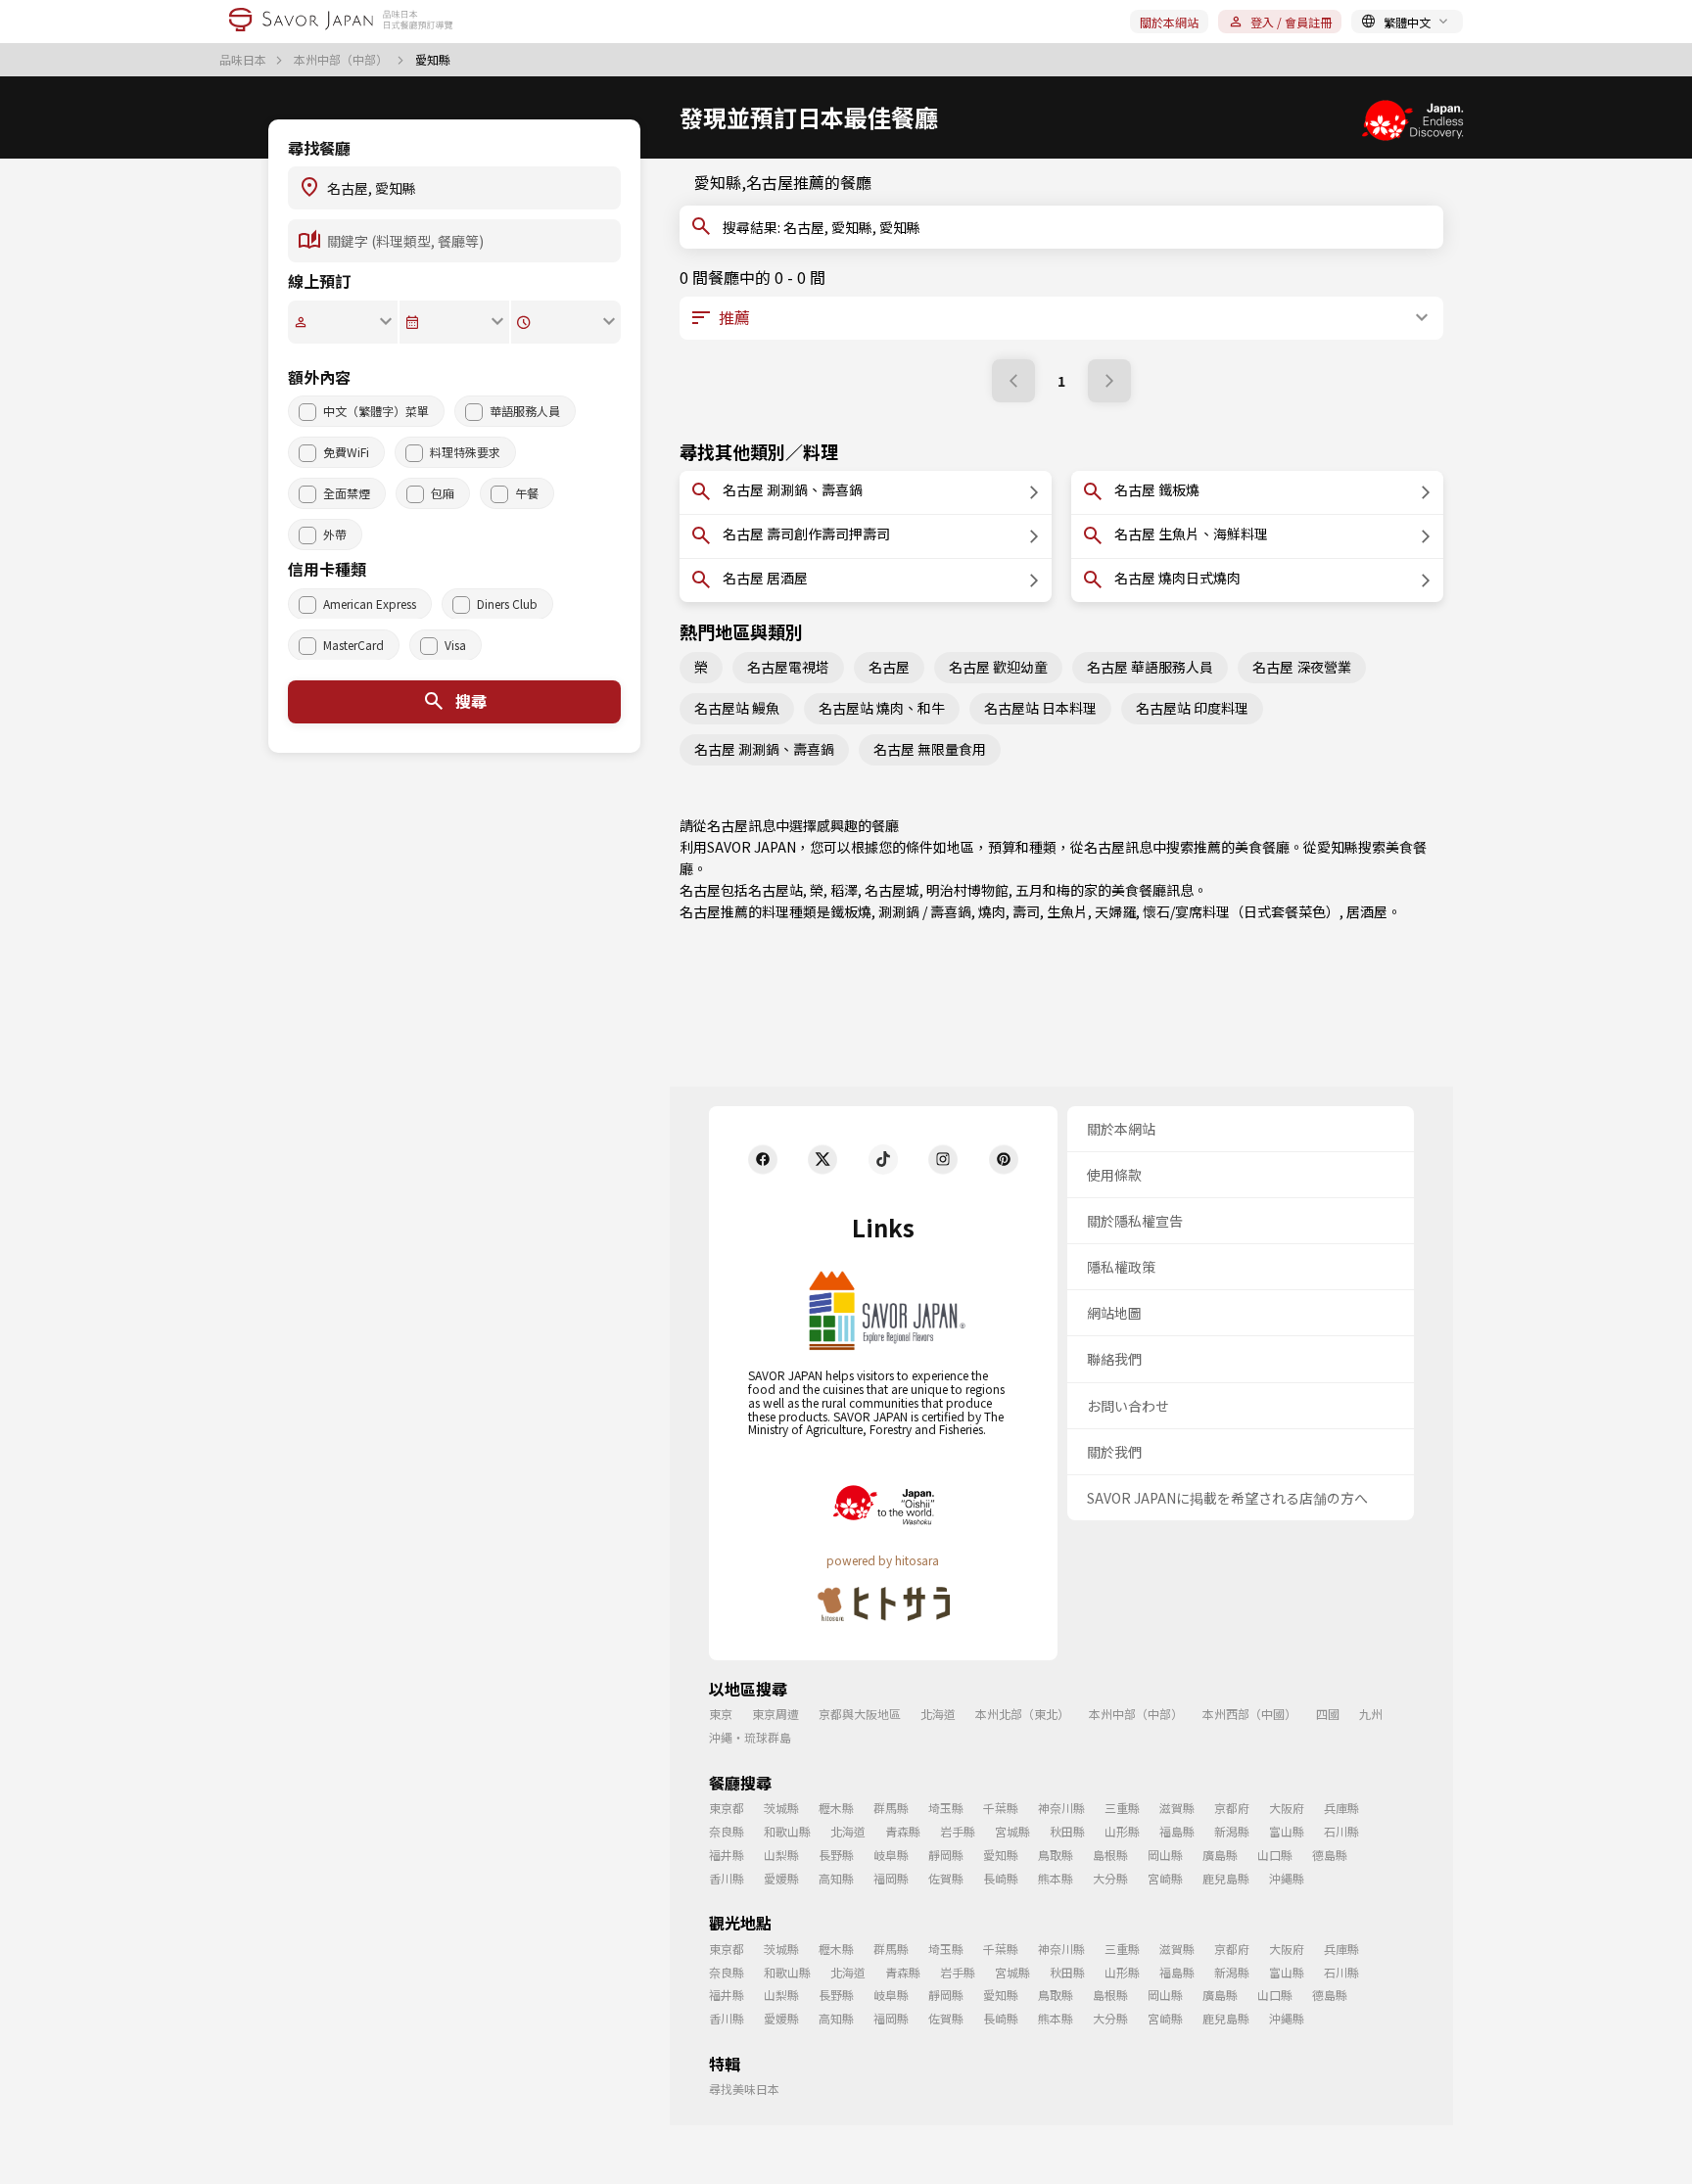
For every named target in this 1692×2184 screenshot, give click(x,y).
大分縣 (1110, 1878)
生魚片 (1067, 911)
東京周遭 (775, 1714)
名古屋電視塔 (788, 667)
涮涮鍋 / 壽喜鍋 (925, 911)
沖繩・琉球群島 (750, 1737)
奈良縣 (727, 1831)
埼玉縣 (946, 1808)
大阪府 (1287, 1808)
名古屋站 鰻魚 (737, 708)
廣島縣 (1220, 1855)
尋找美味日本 (744, 2089)
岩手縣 (958, 1831)
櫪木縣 (836, 1808)
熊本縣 (1056, 1878)
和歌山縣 (787, 1831)
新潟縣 (1232, 1831)
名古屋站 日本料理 (1040, 708)
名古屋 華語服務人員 (1150, 667)
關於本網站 (1169, 22)
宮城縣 (1012, 1831)
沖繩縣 (1287, 1878)
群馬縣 (891, 1808)
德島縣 (1330, 1855)
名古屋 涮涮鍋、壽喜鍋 (764, 749)
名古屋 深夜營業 (1302, 667)
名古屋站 (775, 890)
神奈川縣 (1061, 1808)
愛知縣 (1338, 847)
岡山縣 (1165, 1855)
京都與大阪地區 (860, 1714)
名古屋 (889, 667)
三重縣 (1122, 1808)
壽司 (1026, 911)
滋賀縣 (1177, 1808)
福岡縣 (891, 1878)
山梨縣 (781, 1855)
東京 (721, 1714)
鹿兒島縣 (1226, 1878)
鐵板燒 (851, 911)
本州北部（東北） (1022, 1714)
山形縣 (1122, 1831)
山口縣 (1275, 1855)
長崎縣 (1001, 1878)
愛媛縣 (781, 1878)
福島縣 (1177, 1831)
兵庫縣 (1341, 1808)
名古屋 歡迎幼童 (998, 667)
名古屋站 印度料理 (1192, 708)
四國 (1328, 1714)
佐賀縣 (946, 1878)
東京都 (727, 1808)
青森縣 (903, 1831)
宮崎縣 (1165, 1878)
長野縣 (836, 1855)
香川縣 (727, 1878)
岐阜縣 (891, 1855)
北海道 (938, 1714)
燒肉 (992, 911)
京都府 (1232, 1808)
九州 (1371, 1714)
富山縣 (1287, 1831)
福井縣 (727, 1855)
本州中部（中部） (342, 60)
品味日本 (244, 60)
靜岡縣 (946, 1855)
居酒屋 (1367, 911)
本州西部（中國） (1249, 1714)
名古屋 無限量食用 (930, 749)
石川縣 (1341, 1831)
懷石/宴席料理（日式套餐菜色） (1241, 911)
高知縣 (836, 1878)
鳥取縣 (1056, 1855)
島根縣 (1110, 1855)
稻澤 (844, 890)
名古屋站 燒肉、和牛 (882, 708)
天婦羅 (1115, 911)
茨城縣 (781, 1808)
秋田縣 (1067, 1831)
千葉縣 (1001, 1808)
